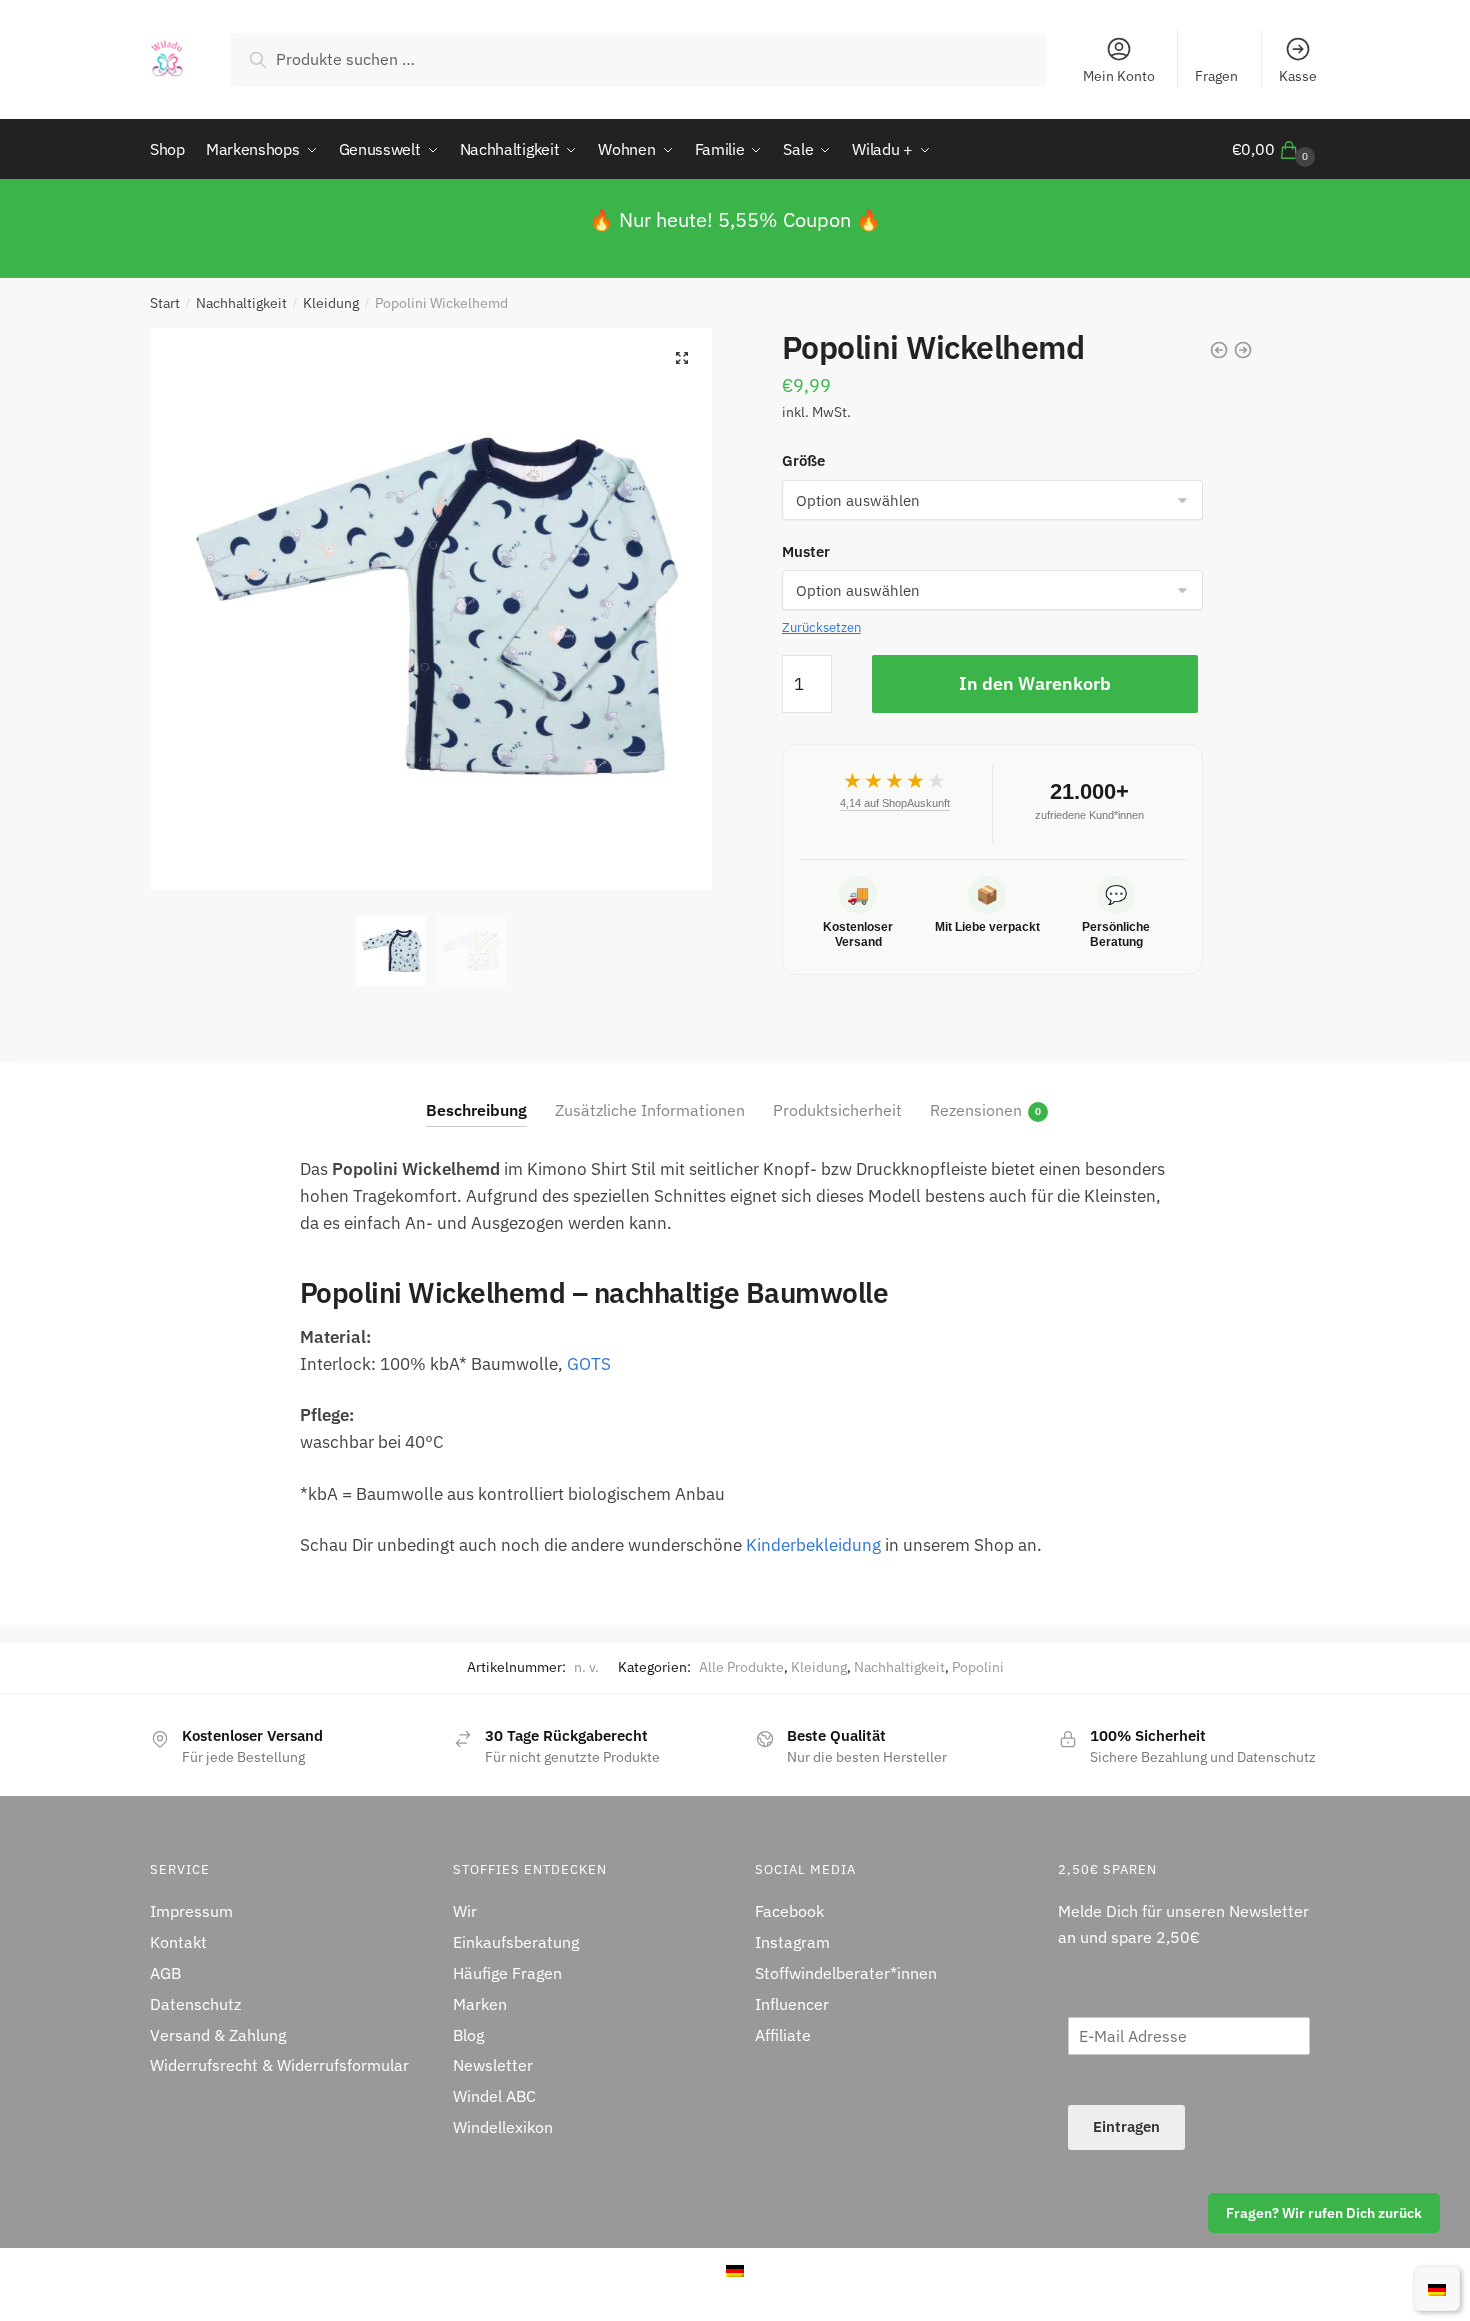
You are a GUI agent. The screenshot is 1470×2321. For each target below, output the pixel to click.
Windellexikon (503, 2127)
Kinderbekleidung (813, 1545)
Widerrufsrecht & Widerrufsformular (279, 2065)
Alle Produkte (741, 1667)
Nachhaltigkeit (241, 303)
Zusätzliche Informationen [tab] (650, 1110)
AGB (165, 1973)
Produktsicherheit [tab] (837, 1110)
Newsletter (493, 2065)
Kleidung (331, 303)
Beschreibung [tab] (476, 1110)
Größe (803, 460)
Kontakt (178, 1942)
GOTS (589, 1364)
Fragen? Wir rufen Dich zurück (1324, 2213)
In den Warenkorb (1035, 683)
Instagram (792, 1942)
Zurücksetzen (821, 627)
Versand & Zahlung (218, 2035)
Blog (468, 2035)
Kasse (1298, 76)
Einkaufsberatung (516, 1942)
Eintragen (1126, 2126)
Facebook (789, 1911)
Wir (465, 1911)
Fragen (1216, 76)
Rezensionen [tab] (976, 1110)
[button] (682, 358)
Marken (480, 2004)
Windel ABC (494, 2096)
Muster (806, 551)
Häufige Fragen (507, 1973)
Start (165, 303)
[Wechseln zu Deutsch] (1437, 2288)
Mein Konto (1119, 76)
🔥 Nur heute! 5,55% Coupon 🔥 (735, 219)
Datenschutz (195, 2004)
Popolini (978, 1667)
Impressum (191, 1911)
